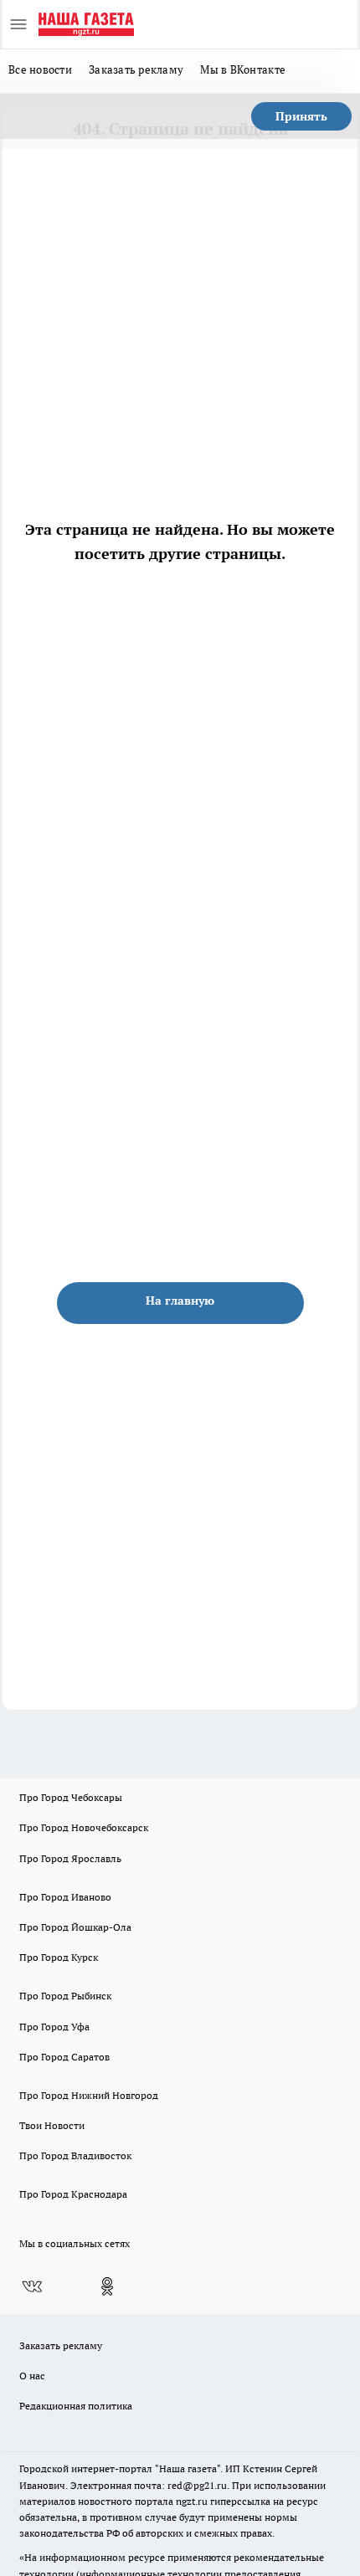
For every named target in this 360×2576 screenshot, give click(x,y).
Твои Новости (52, 2125)
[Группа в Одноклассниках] (107, 2286)
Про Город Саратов (64, 2057)
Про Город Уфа (54, 2027)
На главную (180, 1301)
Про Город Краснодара (73, 2194)
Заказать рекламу (136, 69)
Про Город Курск (59, 1957)
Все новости (40, 69)
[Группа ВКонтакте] (32, 2286)
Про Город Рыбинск (65, 1996)
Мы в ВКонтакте (243, 69)
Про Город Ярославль (70, 1858)
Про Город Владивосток (75, 2155)
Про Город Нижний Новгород (89, 2095)
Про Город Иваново (65, 1897)
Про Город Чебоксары (71, 1797)
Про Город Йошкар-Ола (75, 1927)
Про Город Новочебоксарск (84, 1827)
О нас (32, 2376)
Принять (301, 116)
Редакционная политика (76, 2406)
